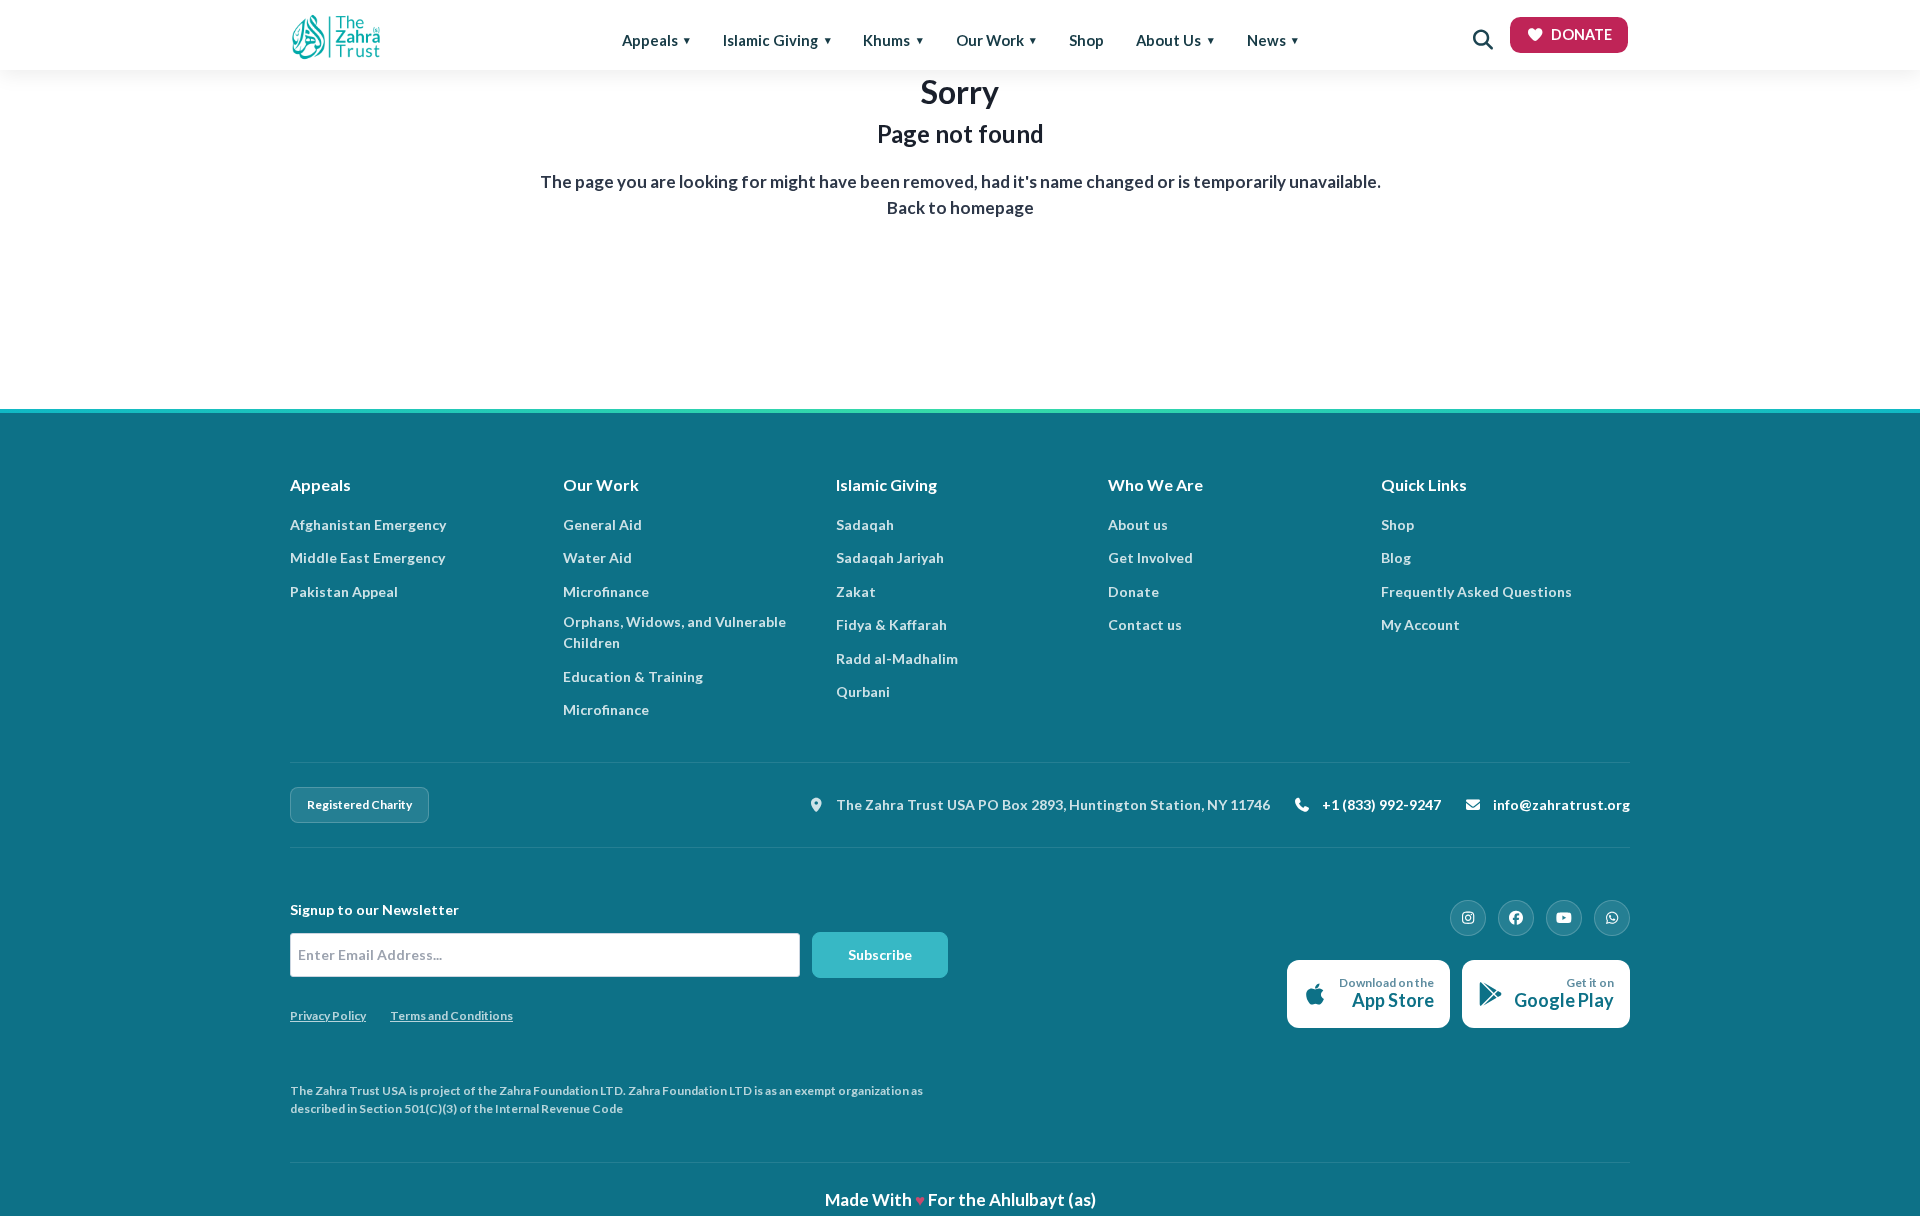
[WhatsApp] (1612, 918)
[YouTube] (1564, 918)
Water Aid (597, 557)
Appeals (650, 40)
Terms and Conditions (451, 1015)
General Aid (602, 524)
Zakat (856, 591)
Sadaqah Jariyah (890, 557)
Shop (1086, 40)
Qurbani (863, 691)
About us (1138, 524)
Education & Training (633, 676)
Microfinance (606, 591)
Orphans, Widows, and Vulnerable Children (674, 632)
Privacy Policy (328, 1015)
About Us (1168, 40)
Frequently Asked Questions (1476, 591)
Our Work (990, 40)
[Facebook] (1516, 918)
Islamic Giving (770, 40)
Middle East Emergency (367, 557)
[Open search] (1483, 40)
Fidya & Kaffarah (891, 624)
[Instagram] (1468, 918)
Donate (1133, 591)
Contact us (1145, 624)
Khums (886, 40)
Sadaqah (865, 524)
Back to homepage (960, 207)
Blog (1396, 557)
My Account (1420, 624)
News (1266, 40)
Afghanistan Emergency (368, 524)
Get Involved (1150, 557)
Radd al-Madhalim (897, 658)
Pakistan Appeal (344, 591)
